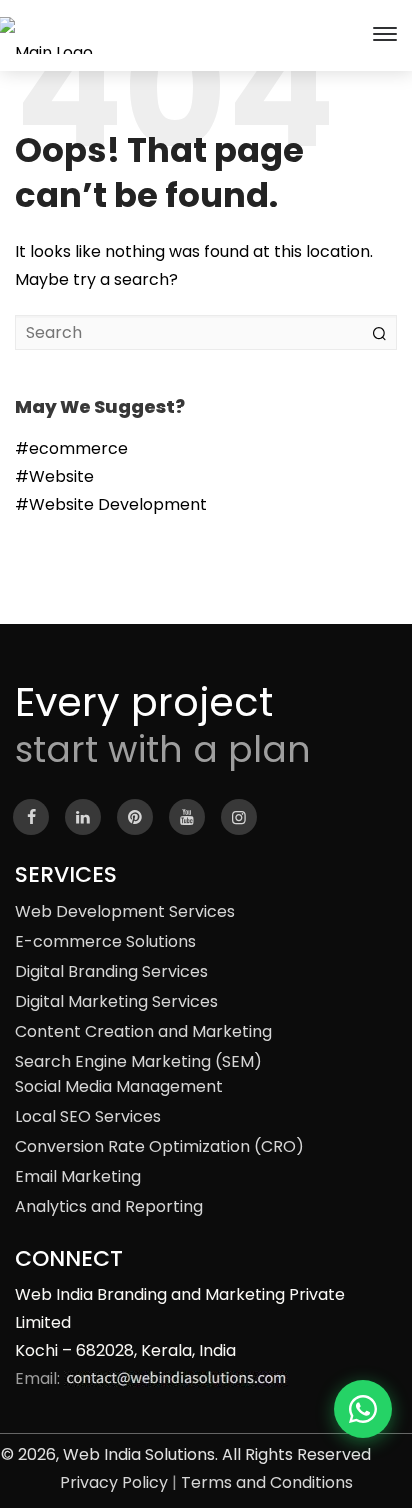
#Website (54, 476)
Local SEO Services (88, 1116)
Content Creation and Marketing (143, 1031)
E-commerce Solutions (105, 941)
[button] (363, 1409)
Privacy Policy (114, 1482)
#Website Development (111, 504)
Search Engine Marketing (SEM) (138, 1061)
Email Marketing (78, 1176)
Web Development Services (125, 911)
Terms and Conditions (267, 1482)
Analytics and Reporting (109, 1206)
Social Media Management (119, 1086)
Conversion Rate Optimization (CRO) (159, 1146)
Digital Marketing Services (116, 1001)
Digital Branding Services (111, 971)
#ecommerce (71, 448)
